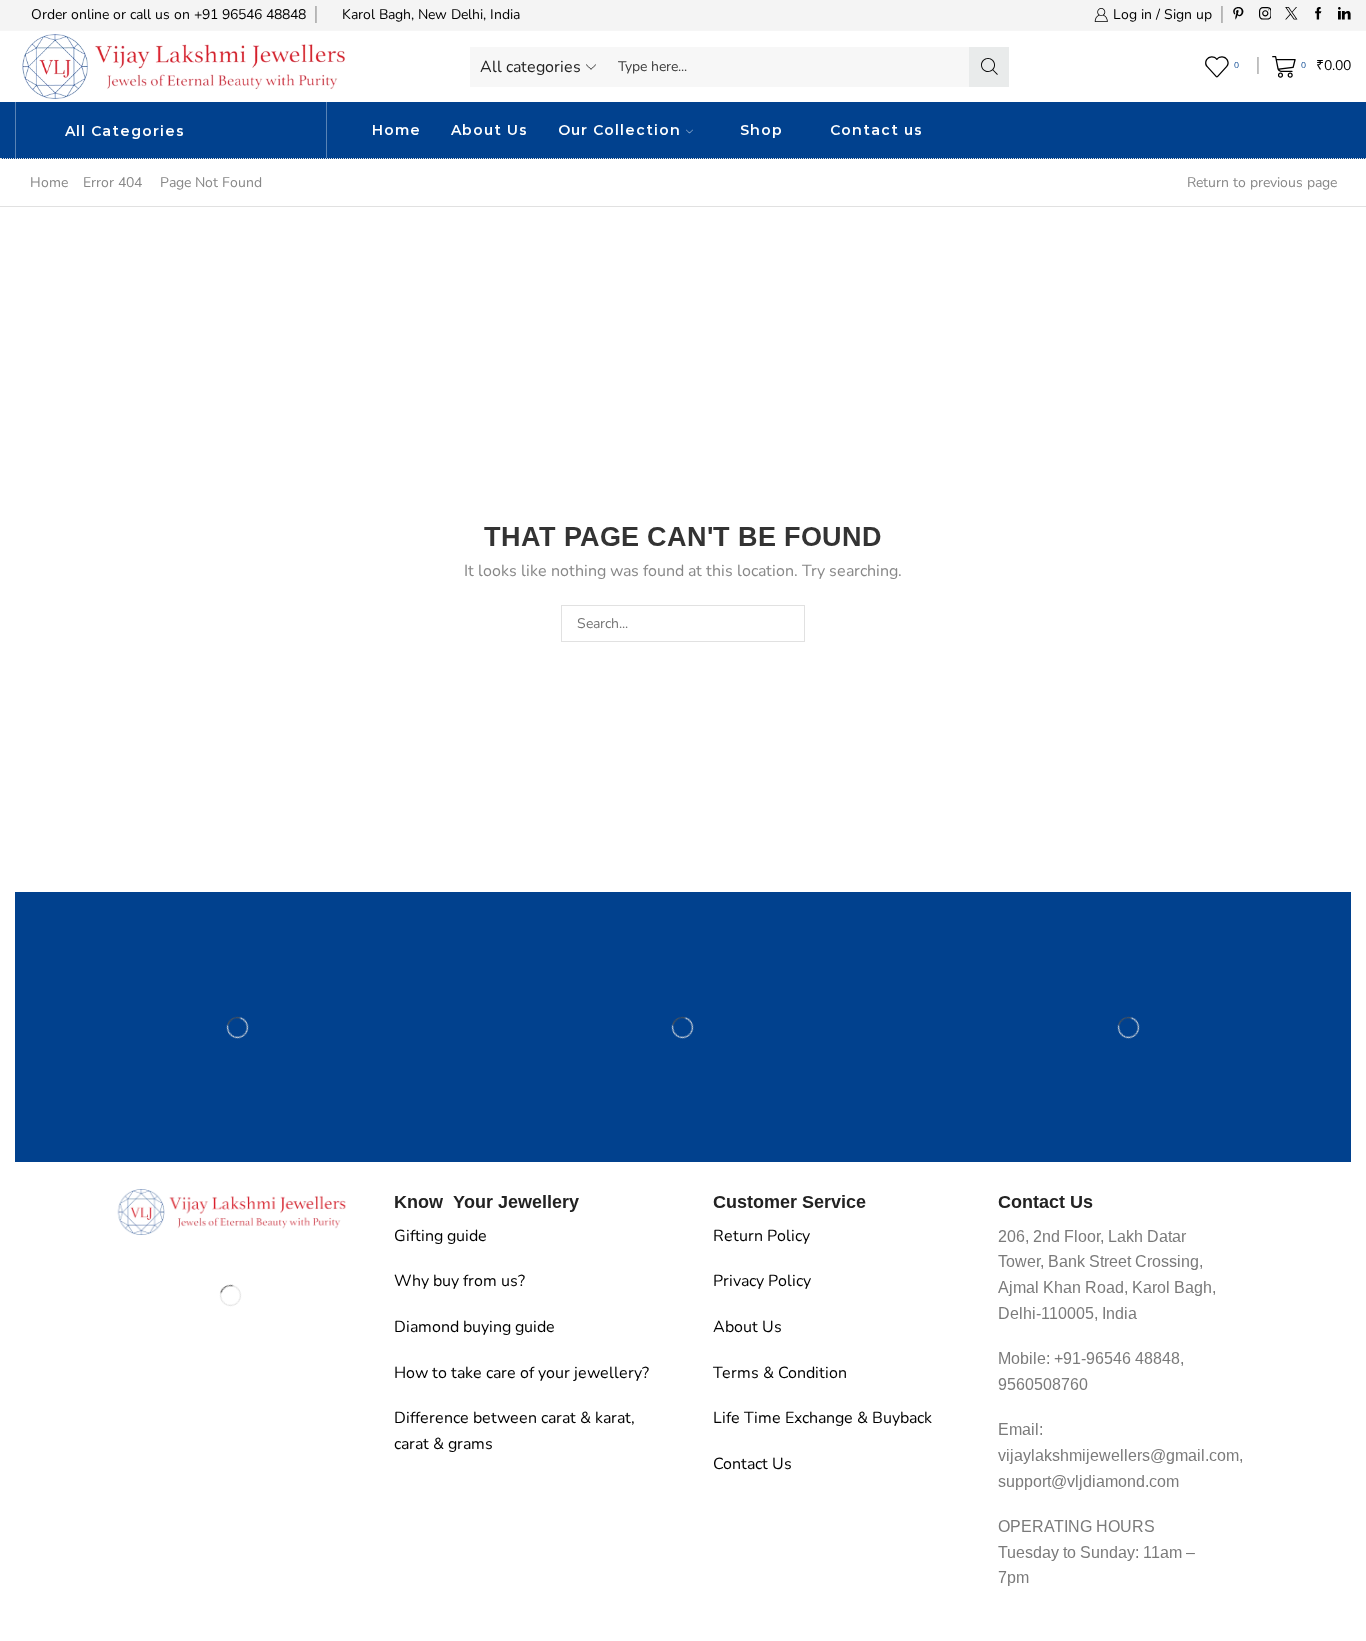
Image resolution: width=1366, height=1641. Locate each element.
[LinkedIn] (1344, 14)
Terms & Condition (780, 1373)
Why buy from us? (459, 1281)
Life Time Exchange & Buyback (822, 1418)
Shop (761, 130)
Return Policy (761, 1236)
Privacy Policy (762, 1281)
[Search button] (989, 67)
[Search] (786, 623)
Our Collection (619, 130)
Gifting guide (440, 1236)
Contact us (876, 130)
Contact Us (752, 1464)
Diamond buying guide (474, 1327)
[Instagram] (1265, 14)
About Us (489, 130)
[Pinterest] (1238, 14)
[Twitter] (1291, 14)
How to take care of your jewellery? (521, 1373)
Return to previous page (1262, 182)
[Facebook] (1318, 14)
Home (396, 130)
